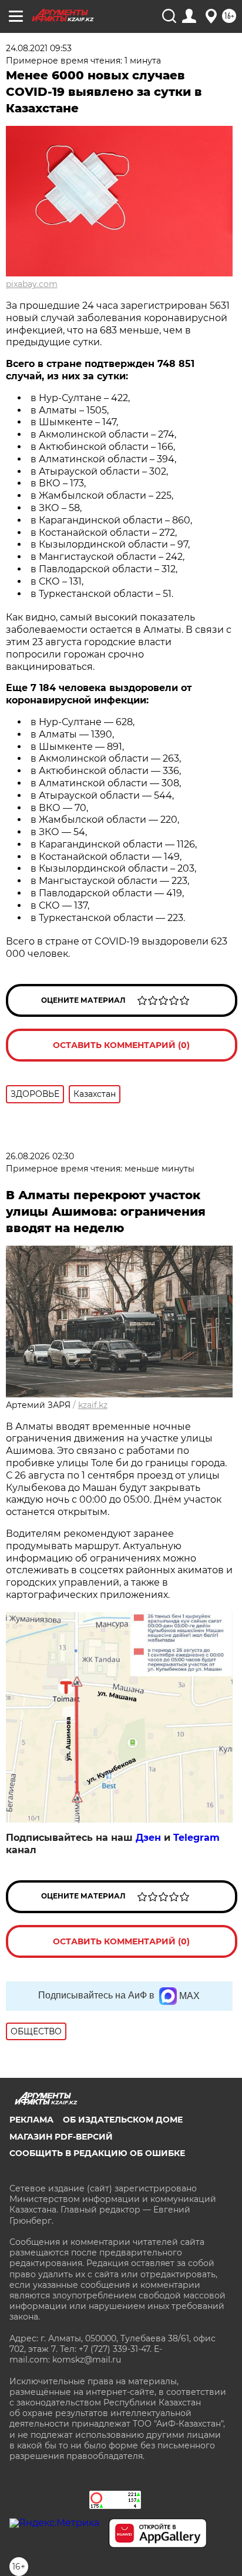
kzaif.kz (93, 1405)
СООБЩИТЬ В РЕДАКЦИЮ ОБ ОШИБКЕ (97, 2153)
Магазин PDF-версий (61, 2137)
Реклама (31, 2120)
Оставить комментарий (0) (121, 1045)
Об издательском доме (123, 2120)
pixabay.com (32, 284)
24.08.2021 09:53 (39, 48)
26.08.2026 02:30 (40, 1156)
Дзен (148, 1838)
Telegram (196, 1838)
